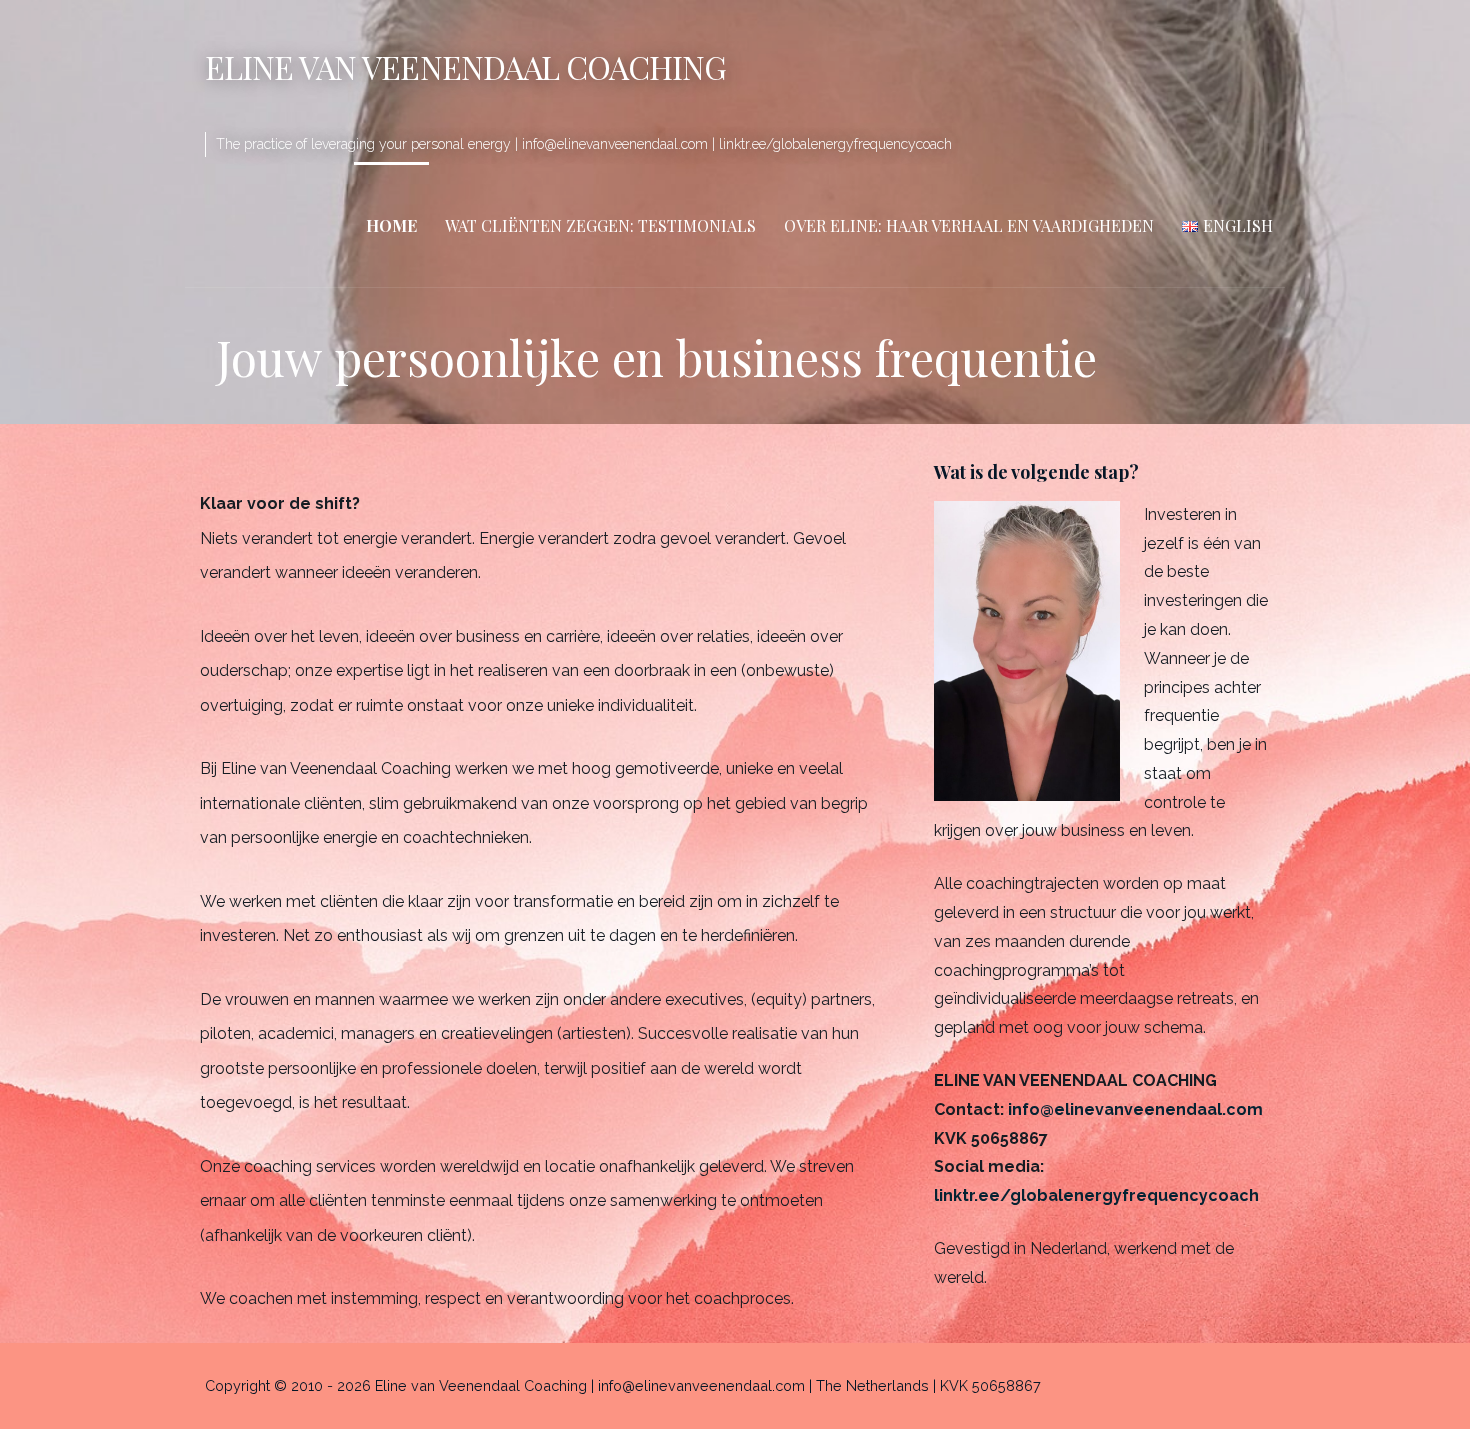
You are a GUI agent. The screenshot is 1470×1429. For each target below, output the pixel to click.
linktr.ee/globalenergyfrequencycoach (1096, 1195)
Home (391, 225)
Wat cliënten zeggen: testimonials (600, 225)
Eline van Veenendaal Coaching (465, 66)
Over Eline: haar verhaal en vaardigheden (969, 225)
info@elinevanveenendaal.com (1135, 1109)
